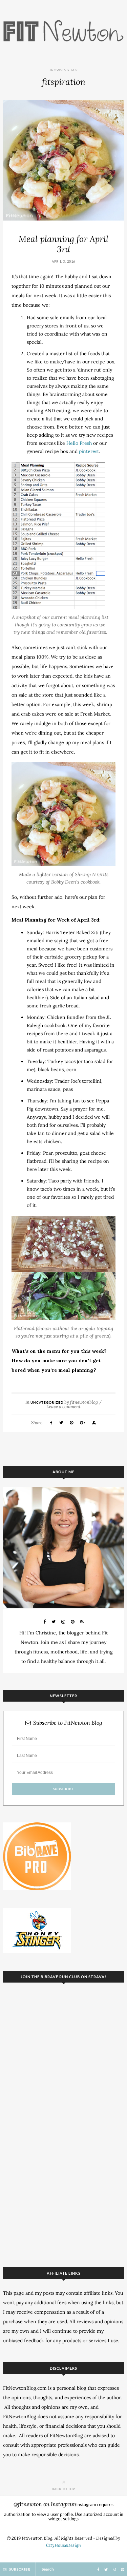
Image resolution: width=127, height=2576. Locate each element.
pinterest (89, 451)
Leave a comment (63, 1407)
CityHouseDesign (63, 2545)
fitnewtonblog (84, 1402)
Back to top (63, 2489)
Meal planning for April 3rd (63, 244)
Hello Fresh (79, 443)
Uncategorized (47, 1402)
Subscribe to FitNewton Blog (68, 1723)
